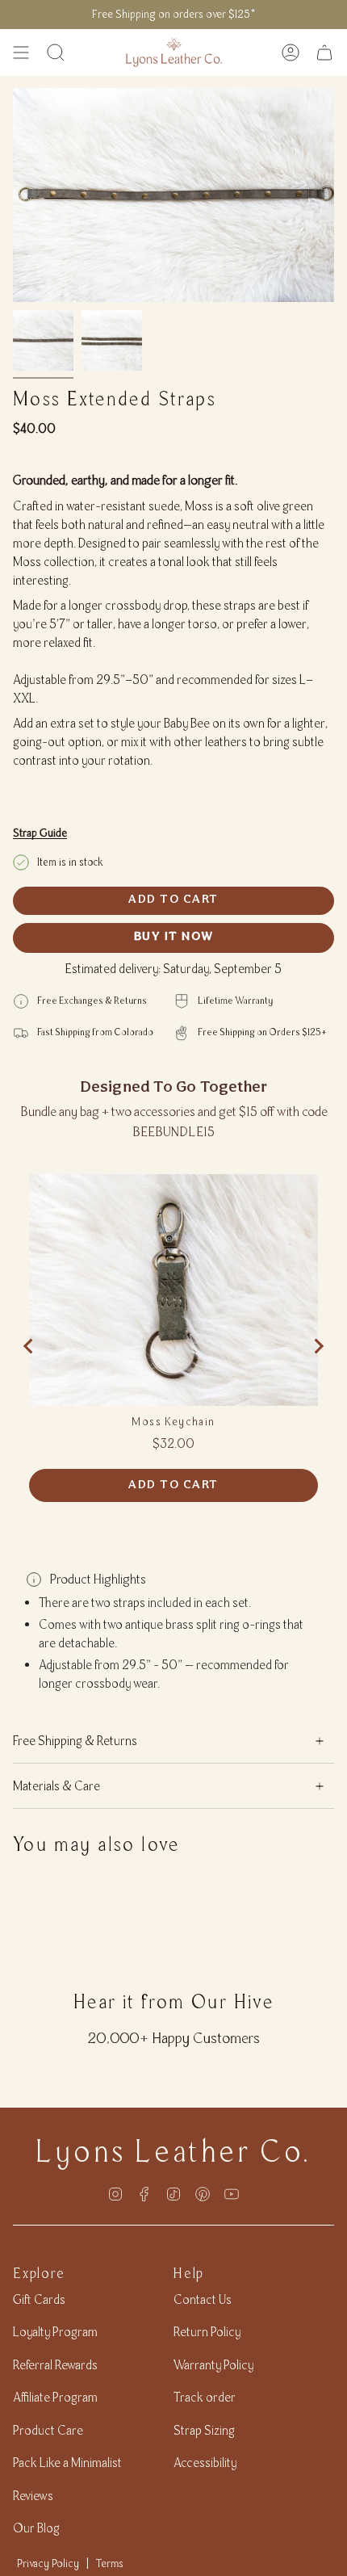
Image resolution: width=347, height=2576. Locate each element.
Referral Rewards (55, 2365)
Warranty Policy (213, 2365)
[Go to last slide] (29, 1346)
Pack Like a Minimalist (67, 2463)
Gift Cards (39, 2299)
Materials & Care (56, 1786)
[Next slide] (318, 1346)
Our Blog (36, 2528)
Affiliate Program (55, 2397)
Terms (110, 2563)
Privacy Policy (48, 2563)
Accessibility (205, 2463)
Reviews (33, 2496)
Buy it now (174, 937)
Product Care (48, 2430)
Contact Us (203, 2299)
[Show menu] (21, 52)
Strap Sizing (204, 2430)
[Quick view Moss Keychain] (173, 1290)
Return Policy (207, 2332)
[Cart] (324, 52)
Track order (205, 2397)
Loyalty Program (55, 2332)
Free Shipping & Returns (75, 1741)
